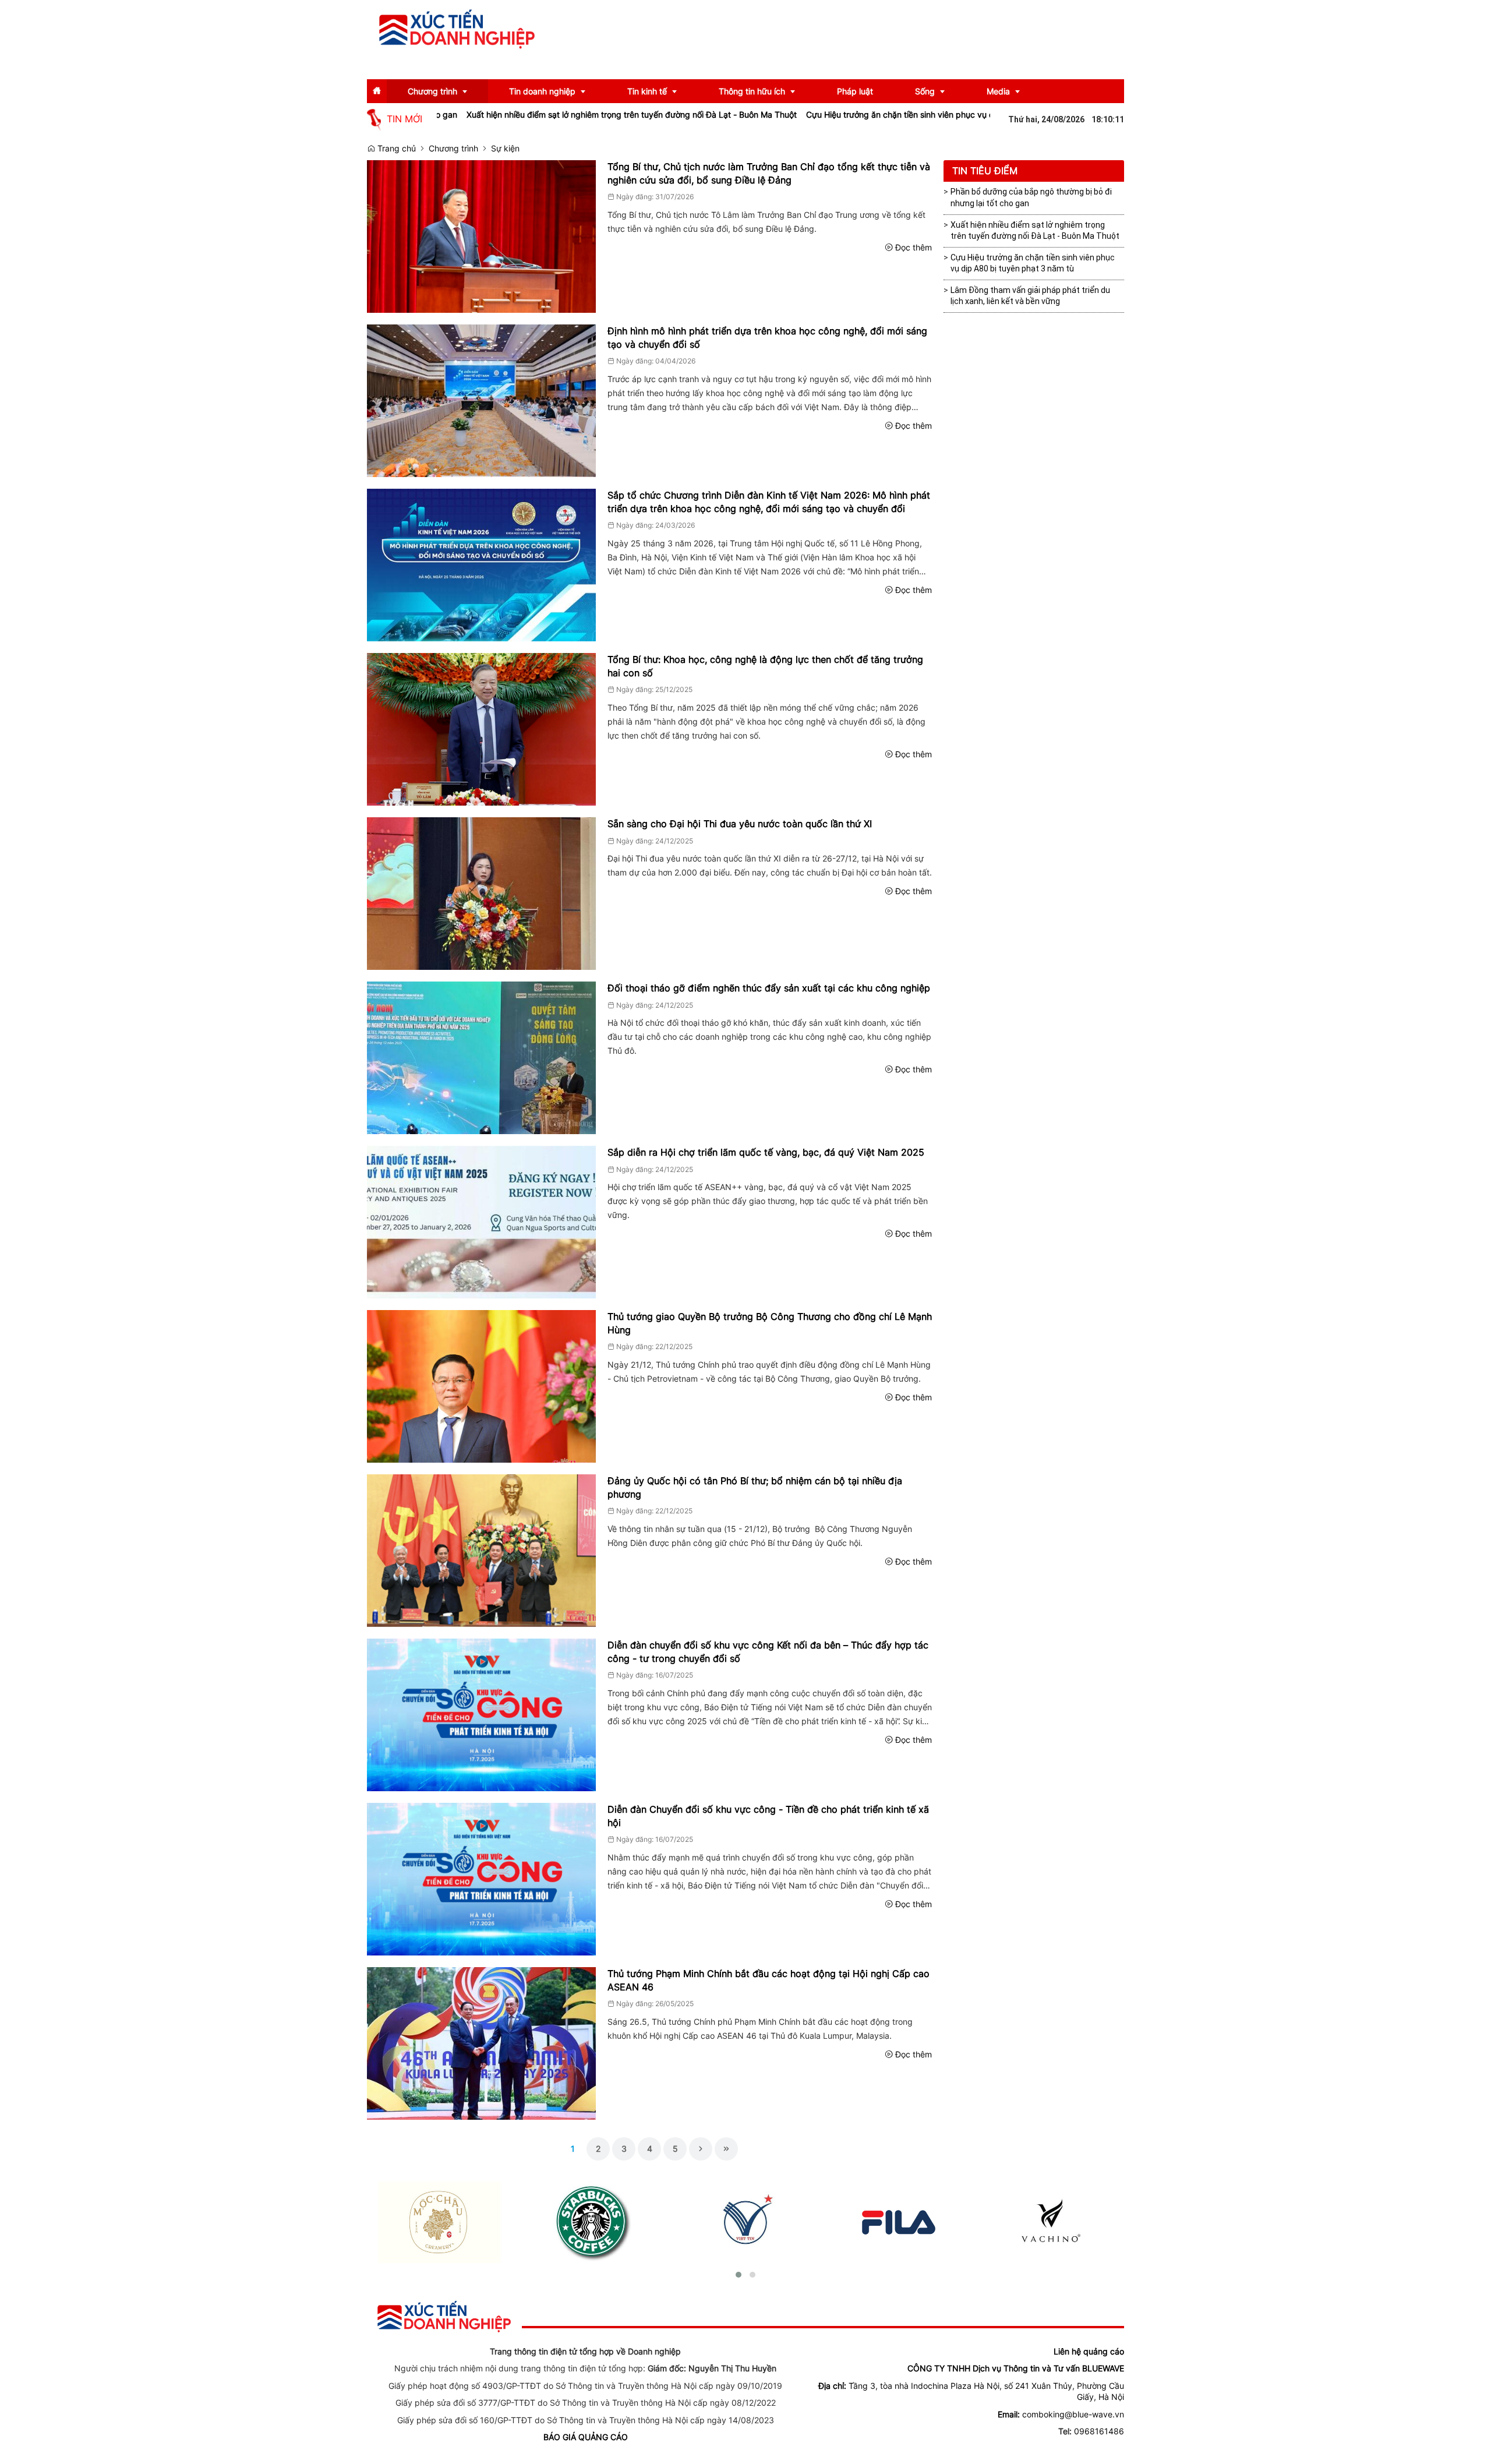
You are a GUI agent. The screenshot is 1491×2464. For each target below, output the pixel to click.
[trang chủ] (444, 2315)
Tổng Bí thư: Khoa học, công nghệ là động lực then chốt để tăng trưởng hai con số (765, 666)
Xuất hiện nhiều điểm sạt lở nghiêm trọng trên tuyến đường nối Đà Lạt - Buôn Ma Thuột (533, 114)
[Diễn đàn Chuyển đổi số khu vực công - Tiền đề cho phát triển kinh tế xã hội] (481, 1878)
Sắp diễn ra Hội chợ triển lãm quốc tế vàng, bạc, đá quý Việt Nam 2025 (766, 1152)
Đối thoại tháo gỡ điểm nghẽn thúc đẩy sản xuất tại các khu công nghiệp (769, 988)
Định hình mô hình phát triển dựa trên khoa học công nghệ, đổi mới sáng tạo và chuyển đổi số (767, 338)
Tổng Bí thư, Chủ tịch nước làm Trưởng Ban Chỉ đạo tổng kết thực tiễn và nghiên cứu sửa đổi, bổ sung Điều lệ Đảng (769, 173)
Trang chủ (395, 148)
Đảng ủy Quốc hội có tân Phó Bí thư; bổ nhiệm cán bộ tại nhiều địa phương (755, 1487)
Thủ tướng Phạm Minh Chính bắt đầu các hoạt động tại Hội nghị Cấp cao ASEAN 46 (769, 1980)
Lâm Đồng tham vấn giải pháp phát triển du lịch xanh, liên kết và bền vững (1030, 296)
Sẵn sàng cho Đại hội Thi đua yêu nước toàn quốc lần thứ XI (740, 824)
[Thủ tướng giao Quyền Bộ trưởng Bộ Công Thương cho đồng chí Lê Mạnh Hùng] (481, 1385)
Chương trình (453, 148)
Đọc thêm (912, 247)
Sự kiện (505, 148)
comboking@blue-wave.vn (1073, 2414)
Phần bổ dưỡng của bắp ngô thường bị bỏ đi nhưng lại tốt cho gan (1031, 197)
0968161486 (1099, 2431)
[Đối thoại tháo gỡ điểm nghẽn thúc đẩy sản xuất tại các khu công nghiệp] (481, 1057)
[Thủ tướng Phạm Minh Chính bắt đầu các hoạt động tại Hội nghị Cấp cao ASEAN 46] (481, 2043)
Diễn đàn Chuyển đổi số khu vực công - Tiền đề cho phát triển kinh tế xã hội (768, 1816)
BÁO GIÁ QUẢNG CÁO (586, 2437)
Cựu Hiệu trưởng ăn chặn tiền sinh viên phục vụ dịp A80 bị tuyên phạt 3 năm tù (858, 114)
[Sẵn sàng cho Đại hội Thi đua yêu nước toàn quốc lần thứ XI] (481, 893)
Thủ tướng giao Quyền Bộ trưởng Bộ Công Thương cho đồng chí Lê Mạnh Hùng (770, 1323)
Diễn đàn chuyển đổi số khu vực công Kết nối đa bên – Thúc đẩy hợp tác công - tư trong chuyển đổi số (768, 1652)
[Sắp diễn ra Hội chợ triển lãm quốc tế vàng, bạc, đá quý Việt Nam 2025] (481, 1221)
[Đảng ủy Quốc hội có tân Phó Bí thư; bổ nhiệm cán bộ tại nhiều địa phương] (481, 1550)
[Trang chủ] (457, 28)
